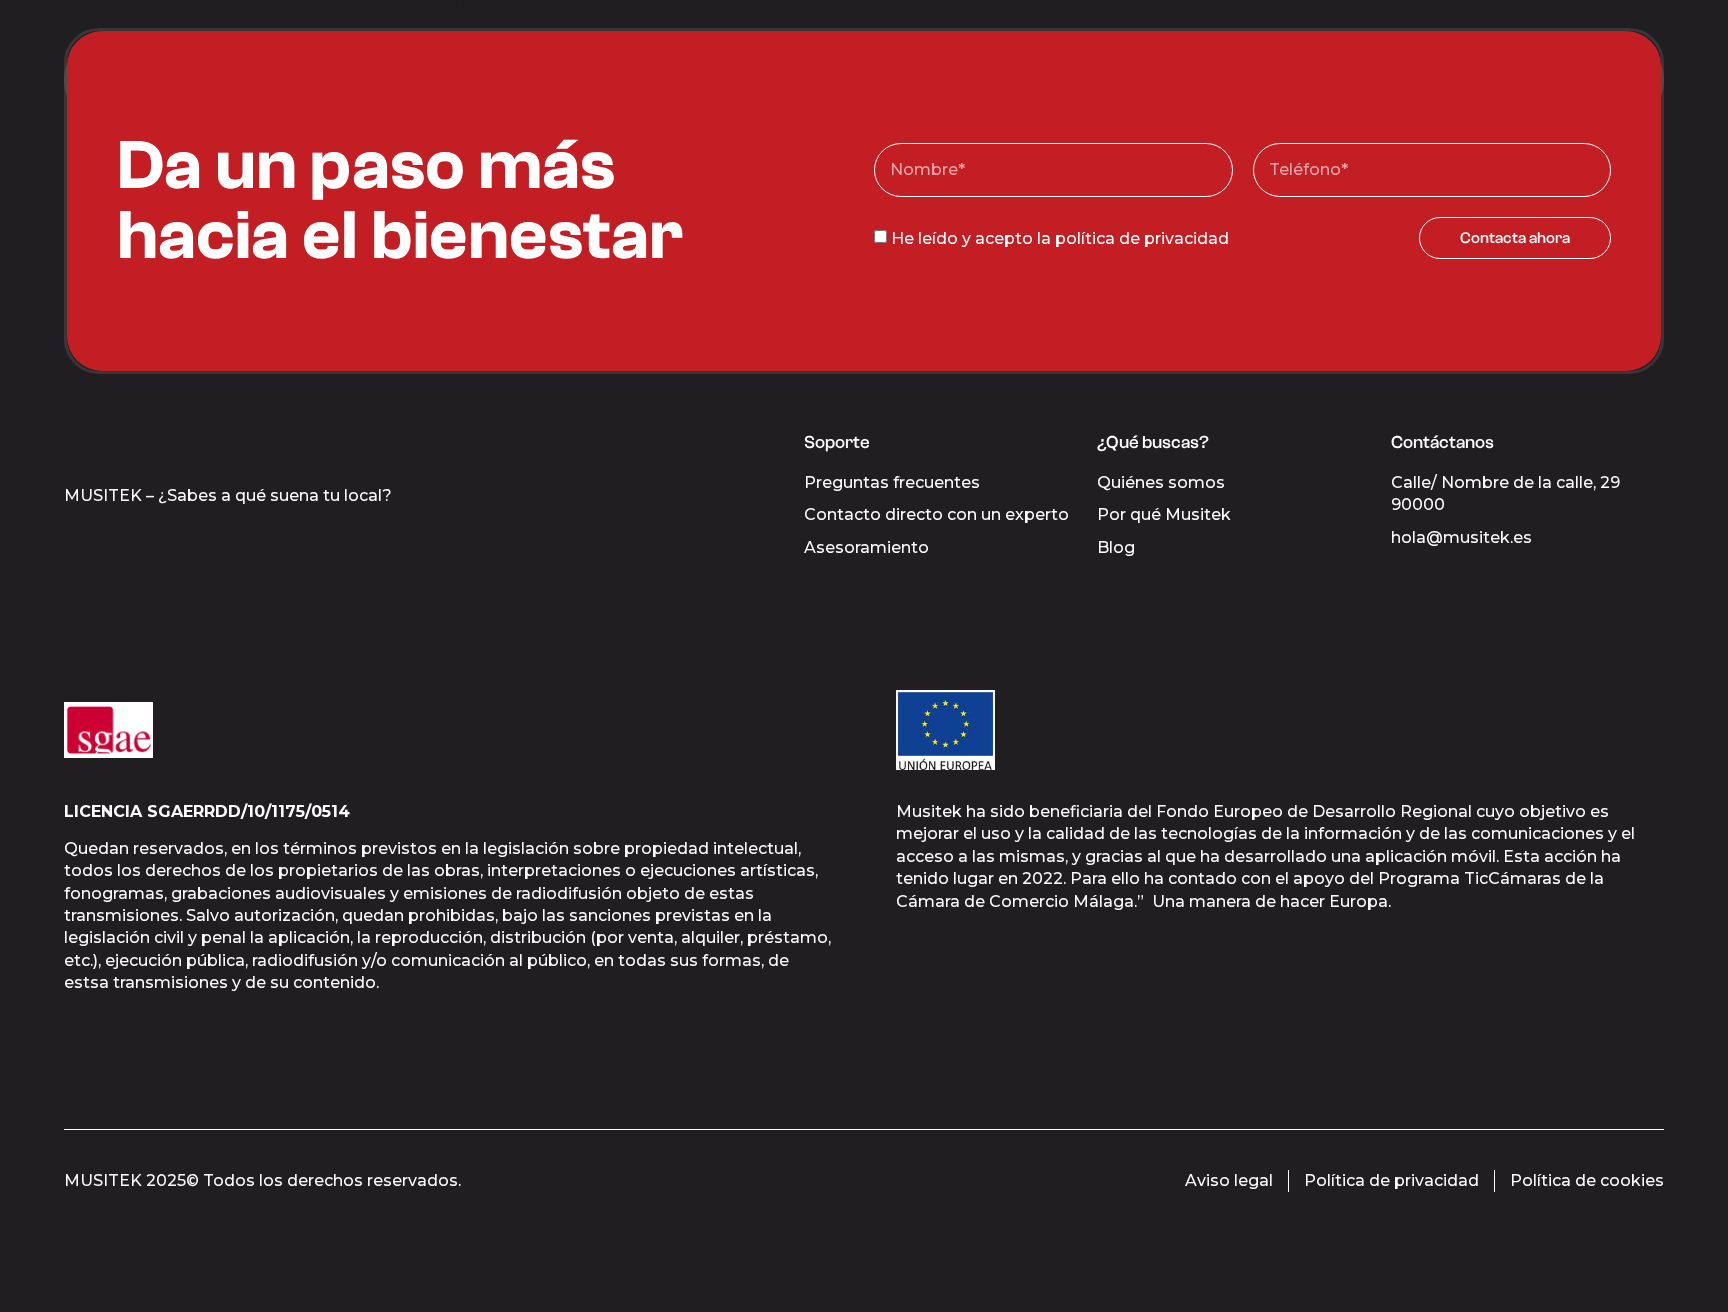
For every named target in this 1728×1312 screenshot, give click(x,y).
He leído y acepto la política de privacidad (1060, 237)
